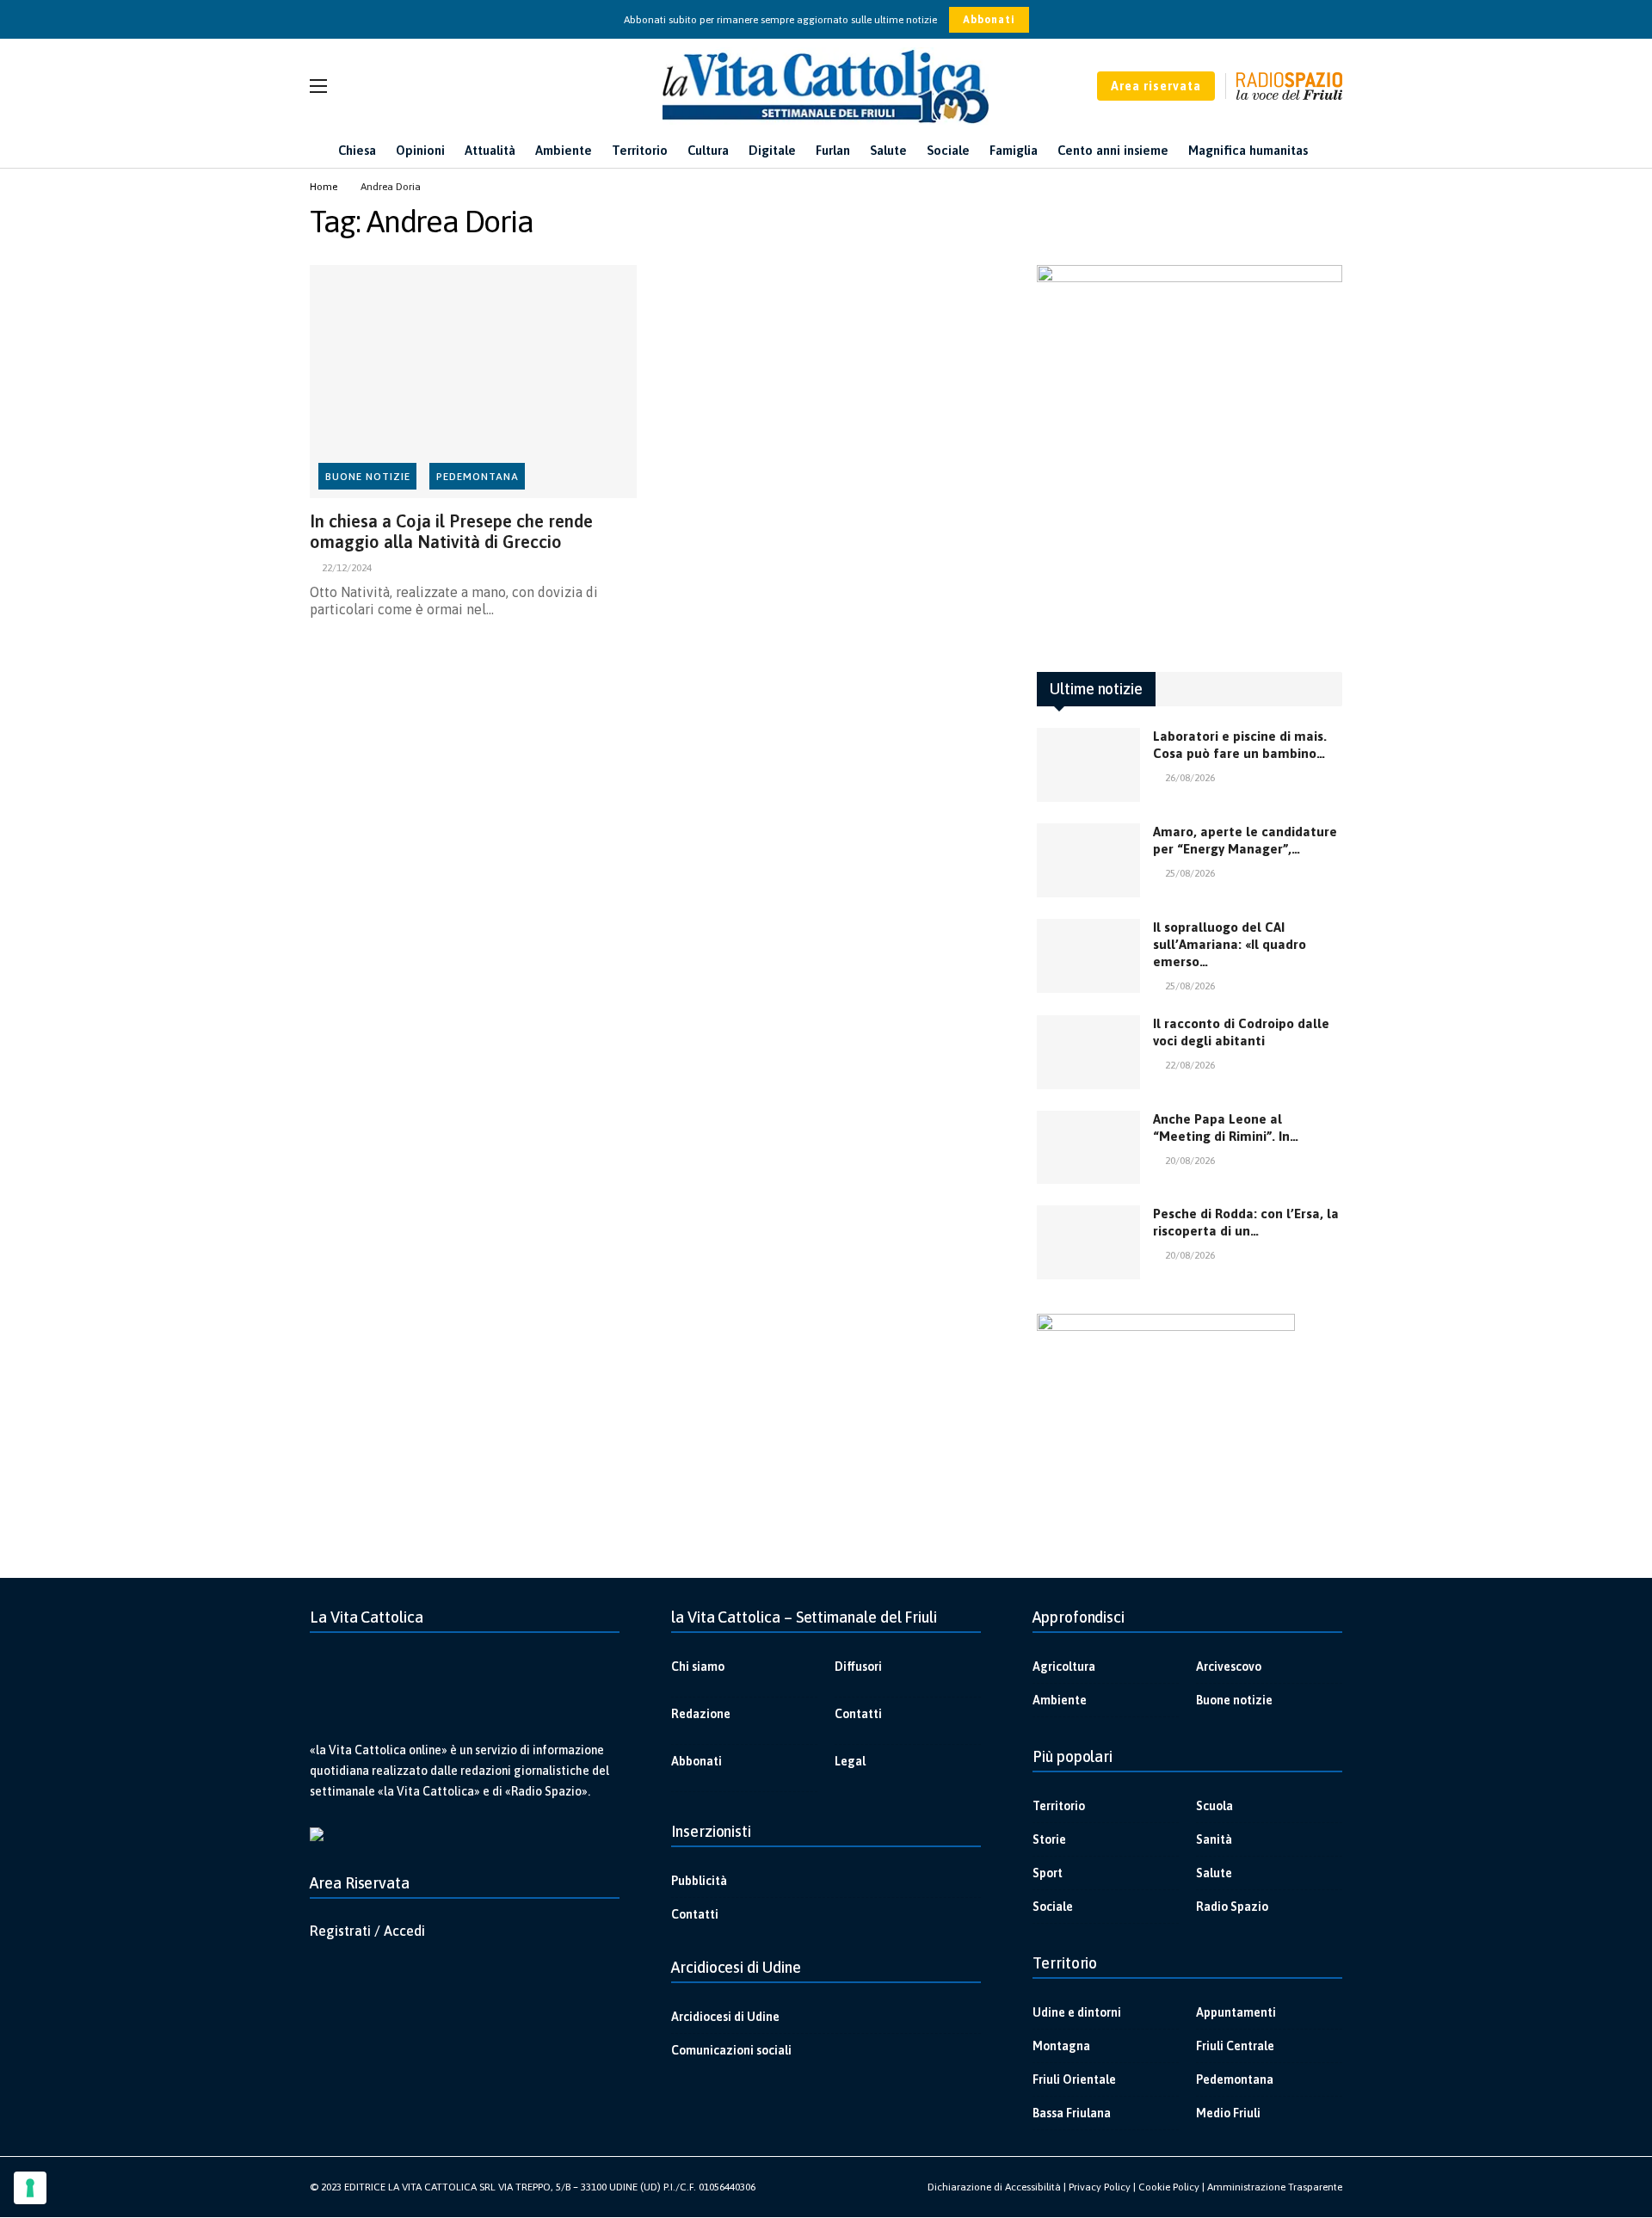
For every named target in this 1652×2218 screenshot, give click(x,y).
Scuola (1214, 1806)
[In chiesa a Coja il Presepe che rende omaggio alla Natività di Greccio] (473, 382)
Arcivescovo (1229, 1667)
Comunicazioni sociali (731, 2050)
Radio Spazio (1232, 1907)
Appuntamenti (1236, 2012)
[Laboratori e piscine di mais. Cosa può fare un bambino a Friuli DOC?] (1088, 765)
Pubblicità (699, 1881)
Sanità (1214, 1839)
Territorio (1059, 1806)
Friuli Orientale (1074, 2079)
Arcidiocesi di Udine (725, 2017)
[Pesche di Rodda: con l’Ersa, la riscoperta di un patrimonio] (1088, 1242)
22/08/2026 (1190, 1065)
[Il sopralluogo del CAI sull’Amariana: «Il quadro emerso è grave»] (1088, 956)
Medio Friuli (1228, 2113)
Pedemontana (478, 477)
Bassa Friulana (1072, 2113)
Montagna (1061, 2046)
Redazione (701, 1714)
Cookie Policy (1169, 2187)
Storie (1049, 1839)
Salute (1214, 1873)
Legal (850, 1761)
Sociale (1053, 1907)
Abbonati (989, 20)
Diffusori (858, 1667)
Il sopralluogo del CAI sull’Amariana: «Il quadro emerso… (1230, 944)
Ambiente (1060, 1700)
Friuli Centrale (1235, 2046)
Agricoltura (1064, 1667)
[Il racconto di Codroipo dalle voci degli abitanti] (1088, 1052)
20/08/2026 (1190, 1161)
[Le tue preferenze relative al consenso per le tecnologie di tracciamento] (30, 2188)
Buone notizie (368, 477)
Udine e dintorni (1077, 2012)
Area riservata (1156, 86)
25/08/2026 (1190, 873)
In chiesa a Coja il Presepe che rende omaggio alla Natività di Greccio (451, 531)
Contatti (858, 1714)
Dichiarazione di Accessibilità (994, 2187)
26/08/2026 (1190, 778)
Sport (1048, 1873)
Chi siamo (698, 1667)
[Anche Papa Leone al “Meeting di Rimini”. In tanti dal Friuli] (1088, 1148)
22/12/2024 (347, 568)
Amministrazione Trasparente (1275, 2187)
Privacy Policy (1100, 2187)
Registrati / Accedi (367, 1931)
